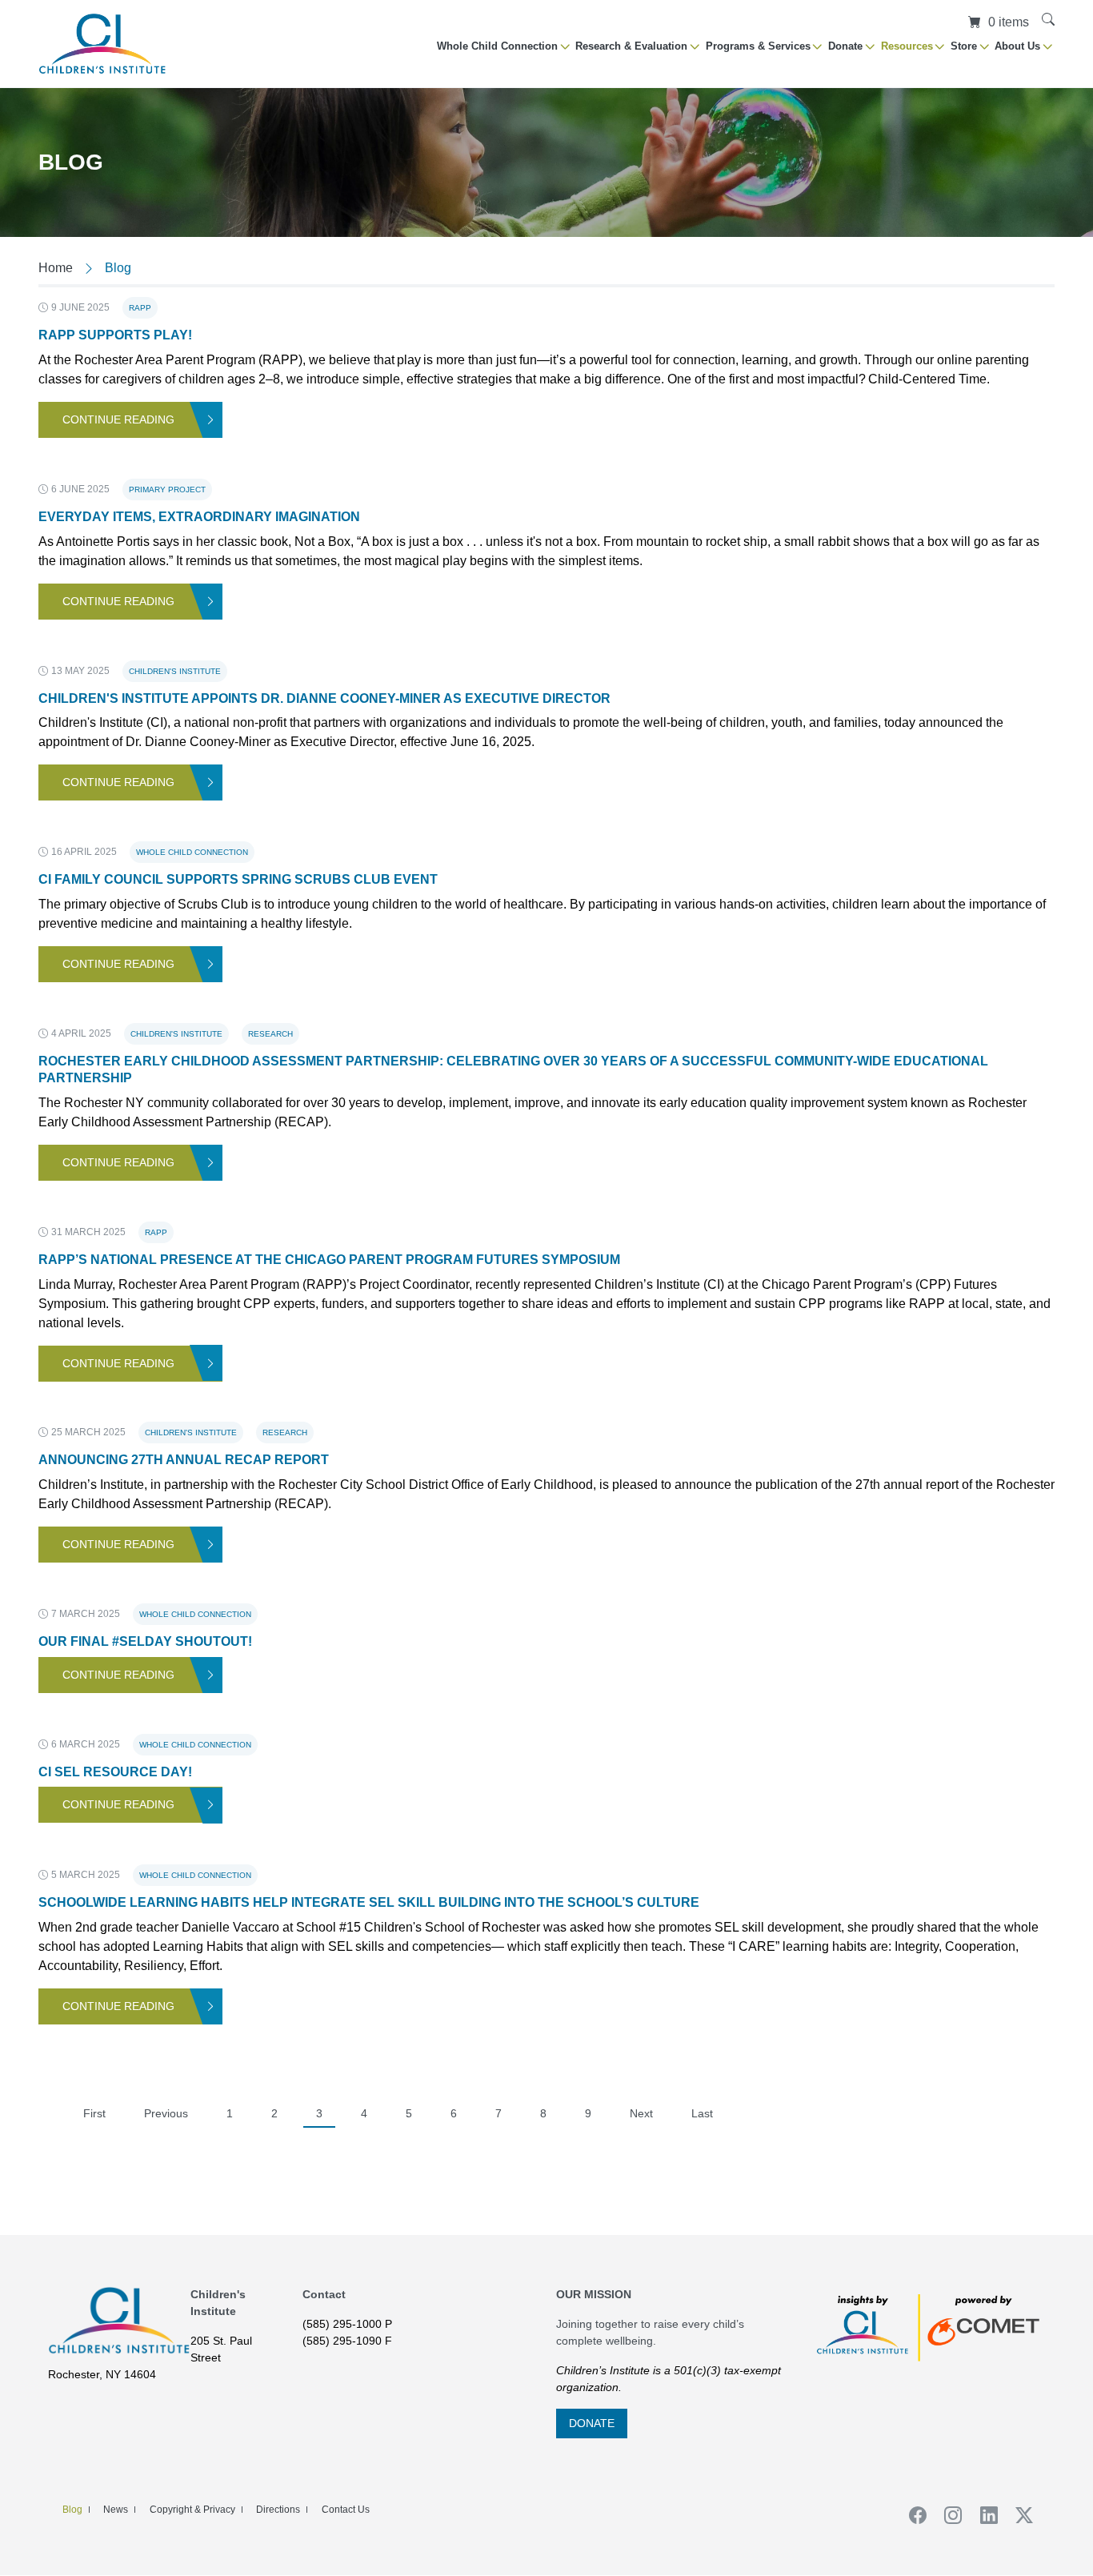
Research (270, 1034)
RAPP (140, 308)
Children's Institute (175, 671)
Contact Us (346, 2510)
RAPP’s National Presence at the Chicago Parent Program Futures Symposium (329, 1260)
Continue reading (118, 419)
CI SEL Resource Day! (115, 1772)
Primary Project (167, 490)
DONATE (592, 2423)
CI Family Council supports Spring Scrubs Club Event (238, 879)
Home (56, 268)
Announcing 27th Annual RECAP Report (184, 1460)
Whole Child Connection (192, 852)
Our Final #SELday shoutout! (145, 1641)
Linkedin (983, 2515)
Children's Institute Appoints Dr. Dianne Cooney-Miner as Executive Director (324, 698)
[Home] (102, 44)
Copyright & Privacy (192, 2510)
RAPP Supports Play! (115, 335)
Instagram (948, 2515)
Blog (72, 2510)
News (116, 2510)
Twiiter (1019, 2515)
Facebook (912, 2515)
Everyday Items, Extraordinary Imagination (199, 517)
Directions (278, 2510)
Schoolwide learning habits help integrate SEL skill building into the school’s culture (369, 1902)
